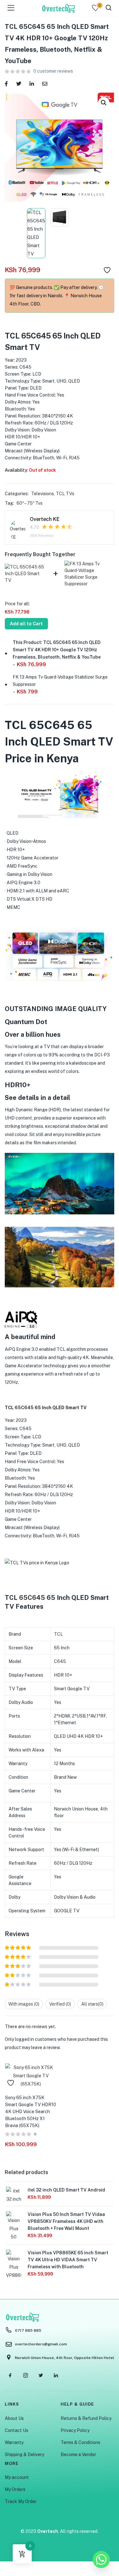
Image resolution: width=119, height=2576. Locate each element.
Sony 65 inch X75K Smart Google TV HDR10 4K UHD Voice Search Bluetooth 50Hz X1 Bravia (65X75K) (31, 2112)
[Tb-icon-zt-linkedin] (56, 2375)
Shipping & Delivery (24, 2454)
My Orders (15, 2489)
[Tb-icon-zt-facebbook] (10, 2375)
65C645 (24, 1408)
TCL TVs (65, 494)
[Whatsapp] (101, 2560)
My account (17, 2477)
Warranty (14, 2442)
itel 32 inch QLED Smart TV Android (66, 2190)
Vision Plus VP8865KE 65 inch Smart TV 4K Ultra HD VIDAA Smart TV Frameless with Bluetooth (68, 2260)
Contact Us (17, 2430)
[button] (104, 103)
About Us (14, 2418)
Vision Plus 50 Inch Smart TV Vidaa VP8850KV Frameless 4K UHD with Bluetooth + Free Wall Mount (66, 2221)
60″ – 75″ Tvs (30, 503)
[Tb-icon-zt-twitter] (41, 2375)
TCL (58, 1634)
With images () (24, 2004)
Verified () (60, 2004)
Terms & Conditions (80, 2442)
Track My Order (21, 2501)
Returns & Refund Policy (86, 2418)
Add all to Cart (26, 624)
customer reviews (53, 71)
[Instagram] (25, 2375)
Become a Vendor (78, 2454)
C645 (60, 1661)
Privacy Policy (75, 2430)
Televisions (43, 494)
